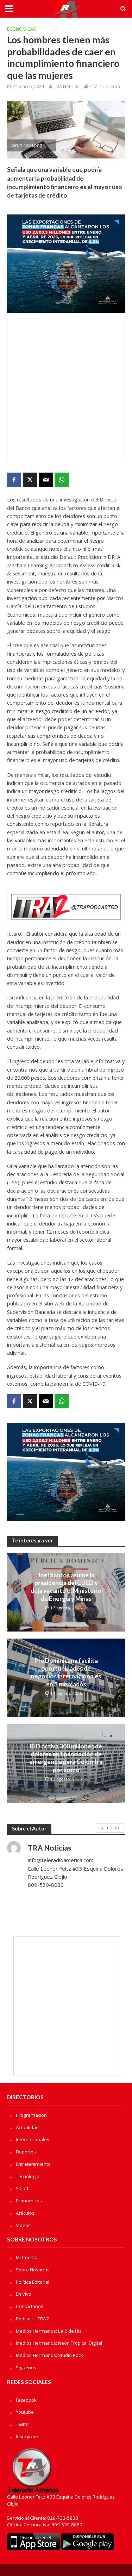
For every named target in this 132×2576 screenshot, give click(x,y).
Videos (23, 2225)
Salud (22, 2188)
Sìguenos (26, 2368)
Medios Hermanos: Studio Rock (49, 2355)
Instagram (27, 2437)
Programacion (31, 2115)
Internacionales (33, 2139)
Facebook (26, 2400)
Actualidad (27, 2127)
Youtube (25, 2412)
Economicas (21, 29)
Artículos (25, 2213)
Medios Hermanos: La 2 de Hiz (49, 2331)
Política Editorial (33, 2282)
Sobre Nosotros (33, 2270)
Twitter (23, 2424)
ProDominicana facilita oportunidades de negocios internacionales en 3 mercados (66, 1672)
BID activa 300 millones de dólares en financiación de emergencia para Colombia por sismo (66, 1758)
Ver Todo (110, 1828)
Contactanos (30, 2306)
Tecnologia (28, 2176)
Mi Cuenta (27, 2257)
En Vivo (24, 2294)
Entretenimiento (33, 2164)
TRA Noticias (67, 86)
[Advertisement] (66, 388)
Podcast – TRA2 (32, 2319)
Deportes (26, 2152)
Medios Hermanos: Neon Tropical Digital (59, 2343)
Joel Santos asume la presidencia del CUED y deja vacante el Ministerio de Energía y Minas (66, 1587)
